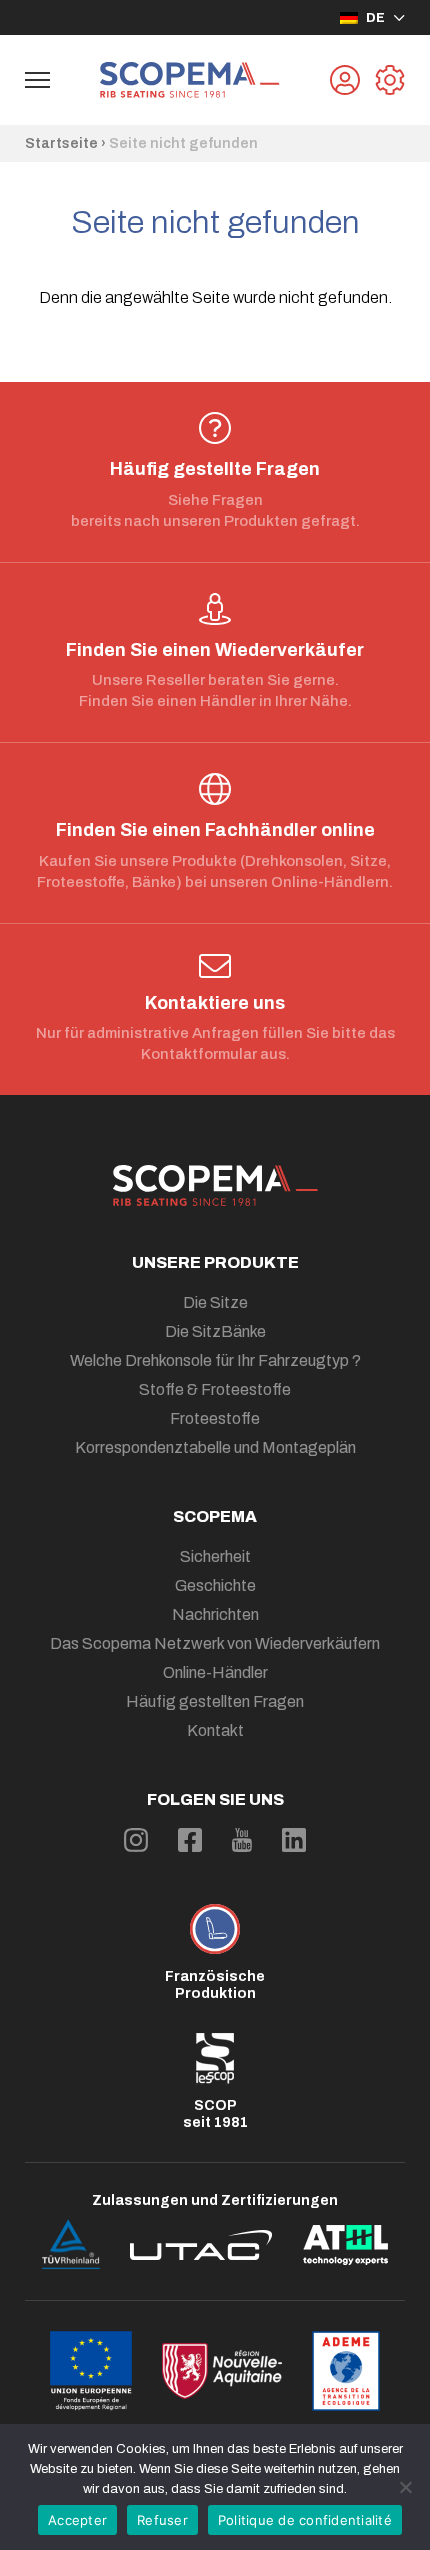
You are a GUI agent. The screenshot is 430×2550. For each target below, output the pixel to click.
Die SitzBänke (215, 1331)
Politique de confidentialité (305, 2520)
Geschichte (215, 1585)
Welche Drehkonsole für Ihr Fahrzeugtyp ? (215, 1360)
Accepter (77, 2520)
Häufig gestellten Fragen (215, 1701)
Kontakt (215, 1730)
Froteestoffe (215, 1418)
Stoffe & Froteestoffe (215, 1389)
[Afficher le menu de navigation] (37, 80)
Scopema (215, 1516)
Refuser (162, 2520)
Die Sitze (215, 1302)
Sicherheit (215, 1556)
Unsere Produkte (215, 1262)
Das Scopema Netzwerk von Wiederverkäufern (215, 1643)
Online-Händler (215, 1672)
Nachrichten (215, 1614)
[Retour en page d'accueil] (190, 80)
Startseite (61, 143)
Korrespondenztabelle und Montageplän (215, 1447)
